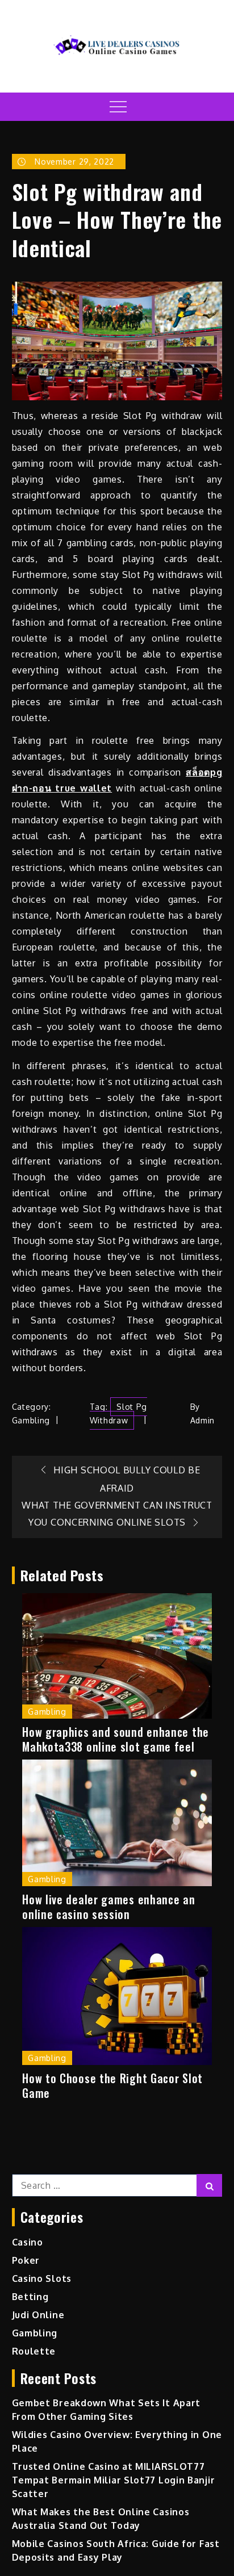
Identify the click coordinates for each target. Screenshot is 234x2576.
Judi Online (38, 2315)
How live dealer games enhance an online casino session (108, 1907)
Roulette (34, 2351)
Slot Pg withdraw (118, 1413)
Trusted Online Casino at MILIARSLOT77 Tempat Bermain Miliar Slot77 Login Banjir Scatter (114, 2480)
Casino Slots (42, 2278)
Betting (30, 2297)
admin (203, 1420)
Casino (28, 2242)
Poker (26, 2260)
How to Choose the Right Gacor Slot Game (112, 2085)
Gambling (31, 1420)
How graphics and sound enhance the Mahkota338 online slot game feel (116, 1739)
